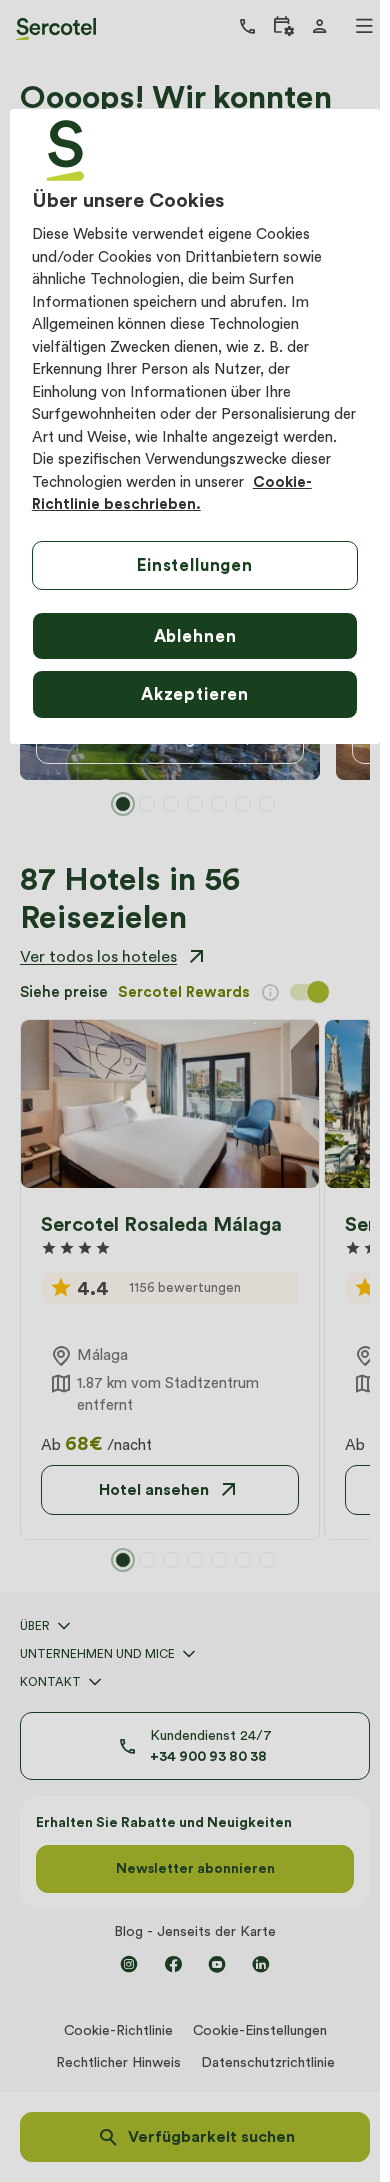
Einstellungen (195, 565)
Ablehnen (195, 636)
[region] (195, 426)
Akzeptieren (195, 694)
